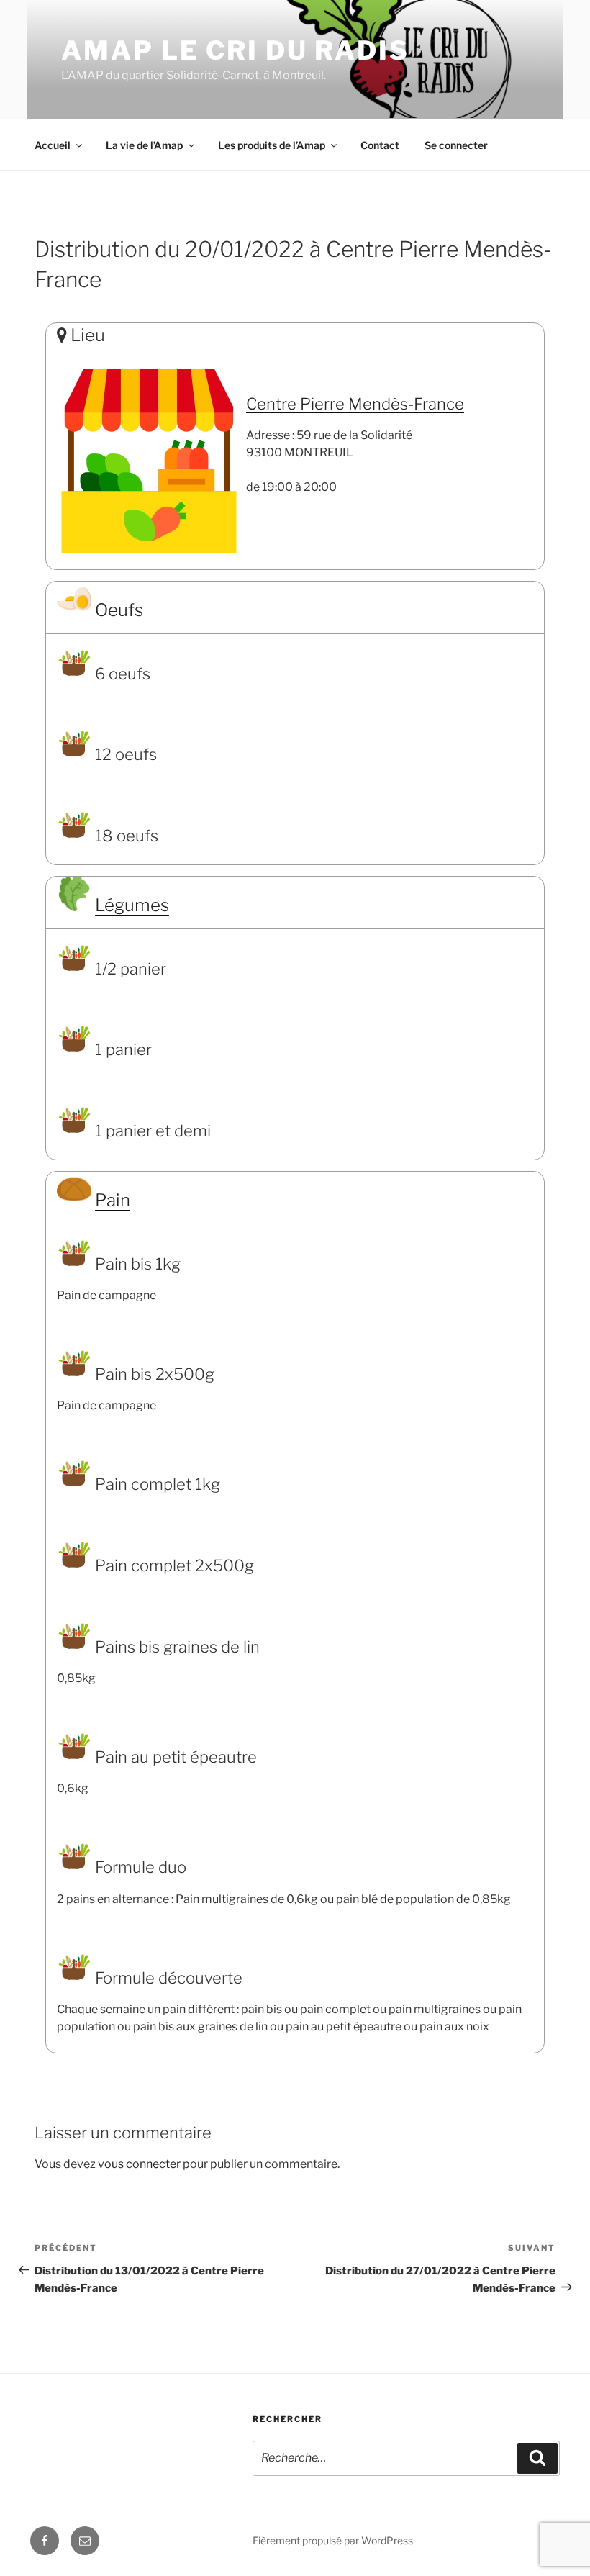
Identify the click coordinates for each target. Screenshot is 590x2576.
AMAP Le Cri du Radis (235, 50)
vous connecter (139, 2164)
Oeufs (119, 610)
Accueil (53, 145)
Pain (113, 1200)
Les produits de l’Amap (272, 145)
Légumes (132, 905)
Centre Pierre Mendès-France (355, 404)
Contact (380, 145)
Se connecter (456, 145)
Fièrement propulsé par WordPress (333, 2540)
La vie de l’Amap (144, 145)
